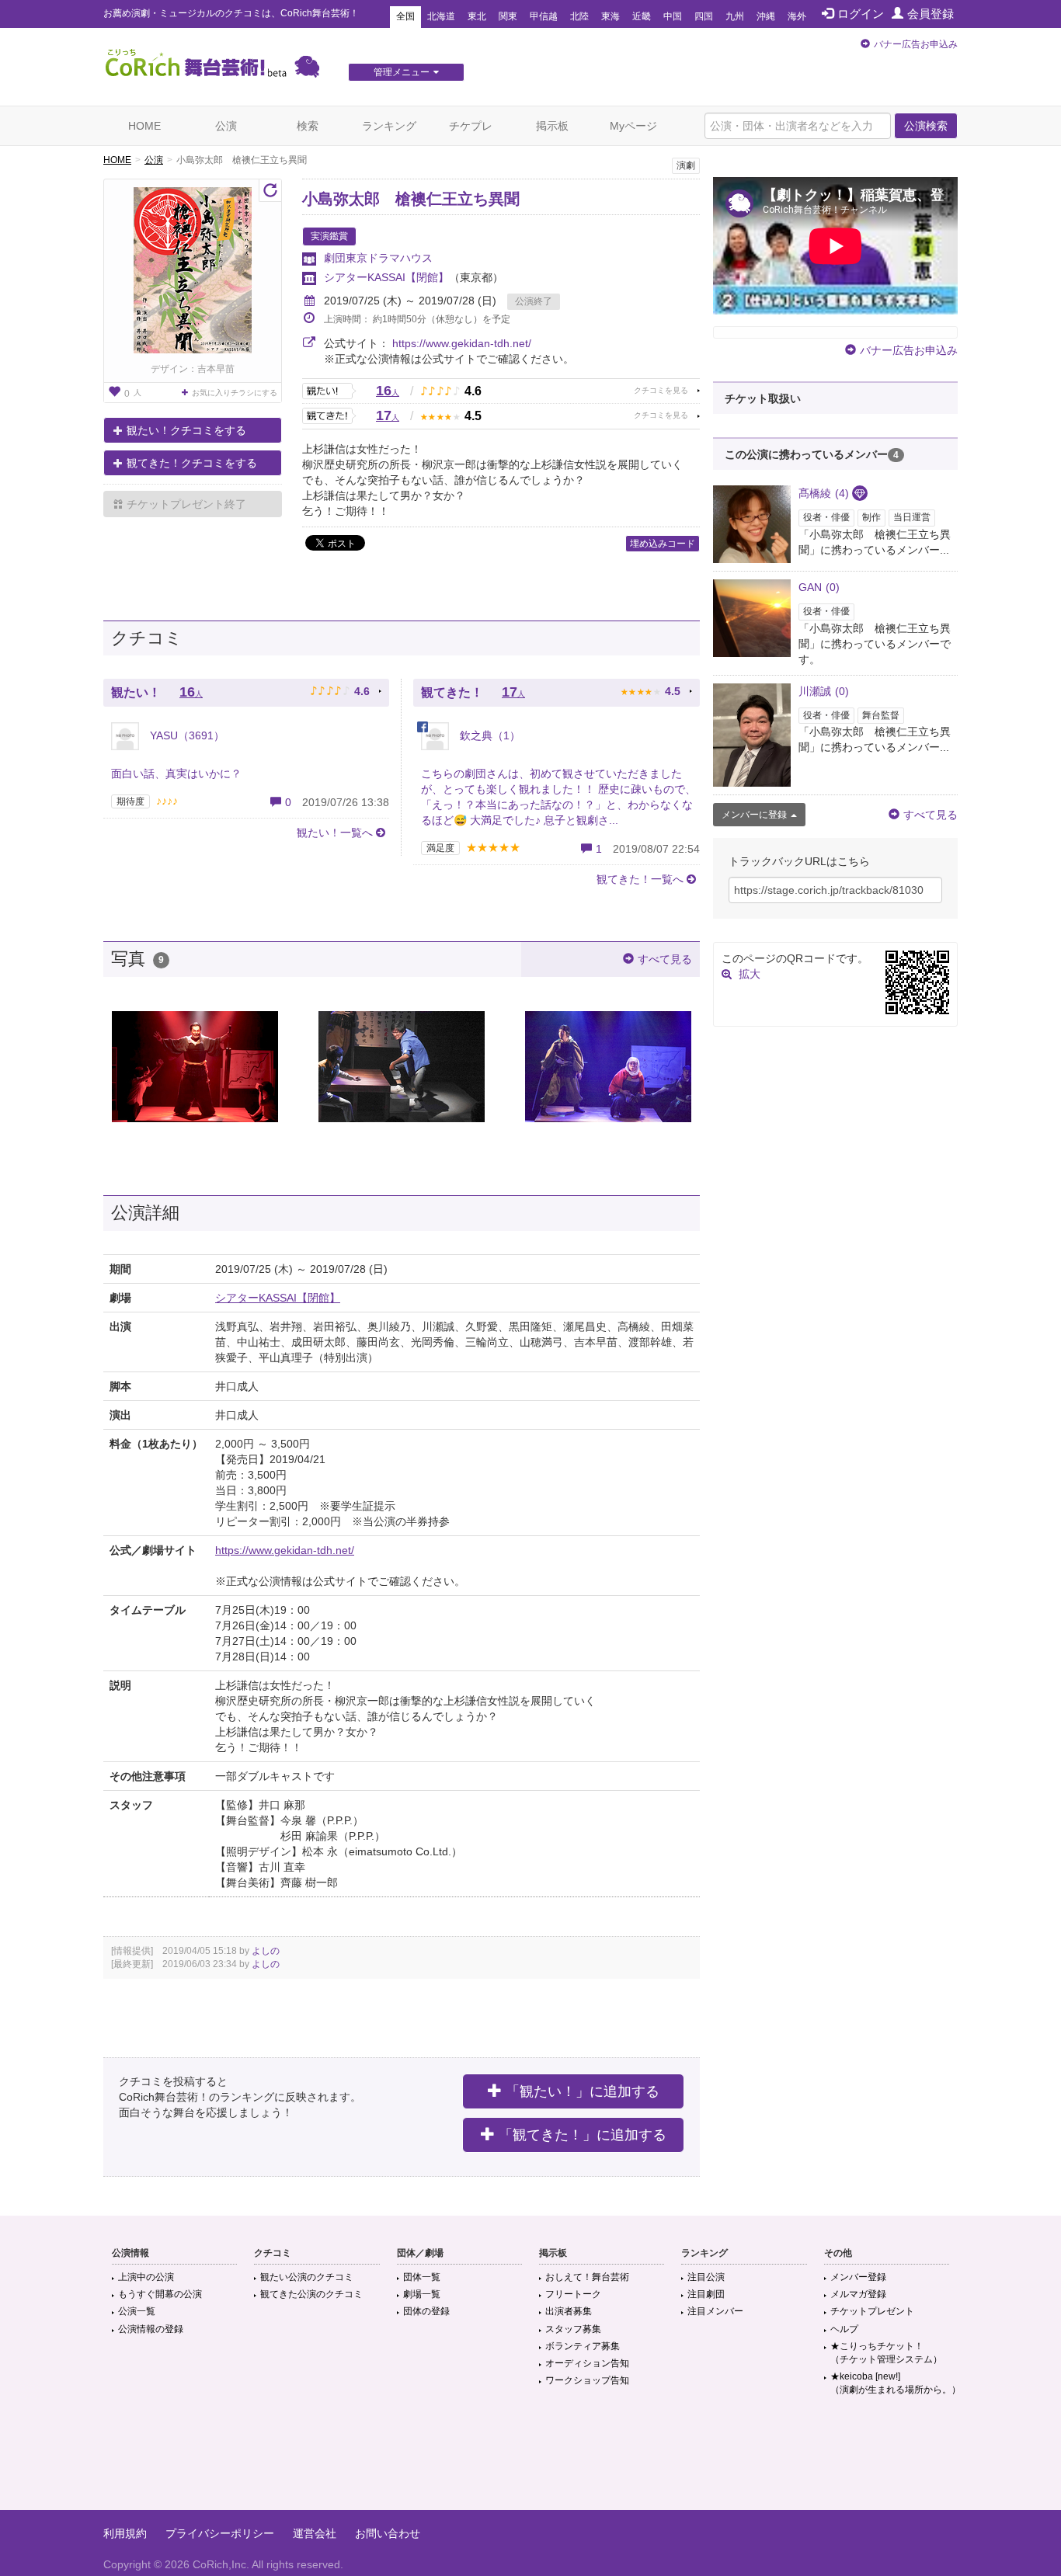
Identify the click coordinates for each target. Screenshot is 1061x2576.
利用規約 (125, 2533)
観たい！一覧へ (335, 833)
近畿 (642, 16)
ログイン (861, 14)
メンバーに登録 (754, 815)
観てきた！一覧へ (640, 879)
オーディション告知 (587, 2363)
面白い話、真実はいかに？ (176, 773)
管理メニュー (402, 72)
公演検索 (926, 126)
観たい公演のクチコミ (307, 2277)
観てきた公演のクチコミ (311, 2294)
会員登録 (931, 14)
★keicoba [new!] (896, 2383)
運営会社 (315, 2533)
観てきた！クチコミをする (192, 463)
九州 (735, 16)
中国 (673, 16)
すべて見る (665, 959)
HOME (144, 126)
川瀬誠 (824, 691)
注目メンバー (715, 2311)
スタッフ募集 (573, 2329)
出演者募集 (569, 2311)
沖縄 (766, 16)
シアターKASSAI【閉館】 (386, 277)
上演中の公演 (146, 2277)
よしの (266, 1951)
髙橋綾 (824, 493)
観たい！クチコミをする (186, 430)
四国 (704, 16)
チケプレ (471, 126)
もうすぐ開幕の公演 (160, 2294)
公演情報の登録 (151, 2329)
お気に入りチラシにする (235, 393)
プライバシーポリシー (220, 2533)
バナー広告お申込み (916, 44)
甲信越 (544, 16)
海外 (797, 16)
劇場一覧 (422, 2294)
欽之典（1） (489, 735)
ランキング (389, 126)
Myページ (633, 126)
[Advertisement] (530, 2460)
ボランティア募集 (583, 2346)
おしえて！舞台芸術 (587, 2277)
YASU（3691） (186, 735)
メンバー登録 (858, 2277)
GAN (819, 587)
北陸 (579, 16)
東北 (477, 16)
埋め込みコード (663, 544)
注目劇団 (706, 2294)
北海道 (441, 16)
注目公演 (706, 2277)
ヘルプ (844, 2329)
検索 (308, 126)
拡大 (750, 974)
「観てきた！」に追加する (583, 2135)
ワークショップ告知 (587, 2380)
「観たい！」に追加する (583, 2091)
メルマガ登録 (858, 2294)
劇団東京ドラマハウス (378, 258)
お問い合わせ (388, 2533)
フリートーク (573, 2294)
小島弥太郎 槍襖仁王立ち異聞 (411, 199)
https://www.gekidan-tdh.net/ (462, 343)
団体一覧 (422, 2277)
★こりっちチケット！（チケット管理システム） (886, 2353)
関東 (508, 16)
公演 (226, 126)
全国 (405, 16)
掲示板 (552, 126)
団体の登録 (426, 2311)
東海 (611, 16)
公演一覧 (137, 2311)
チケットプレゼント (872, 2311)
